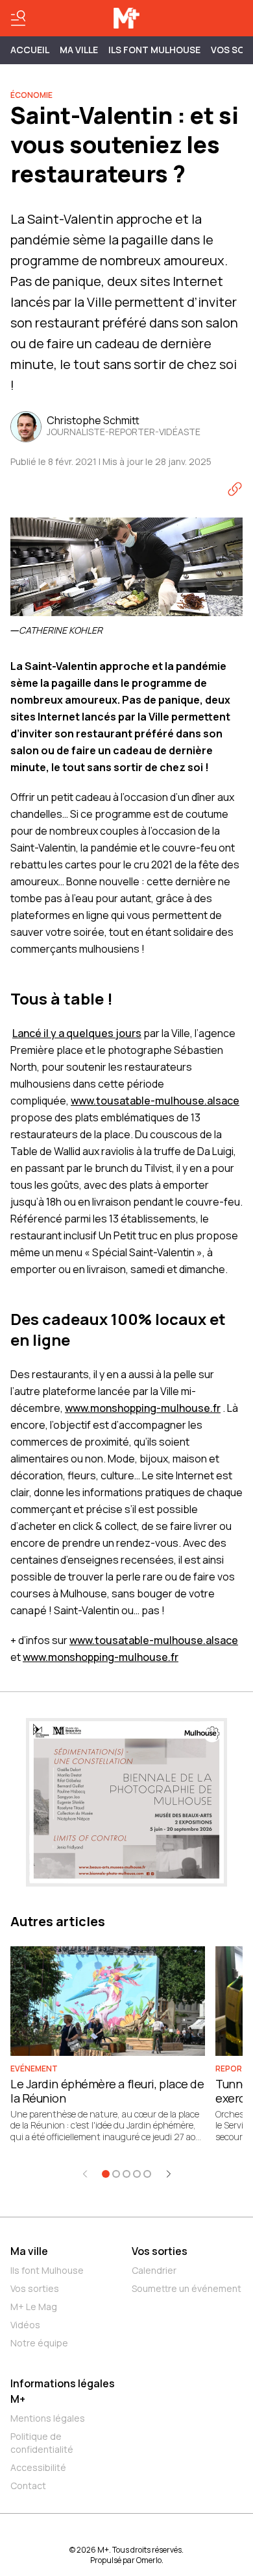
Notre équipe (39, 2343)
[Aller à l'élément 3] (126, 2174)
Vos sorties (35, 2288)
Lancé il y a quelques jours (77, 1033)
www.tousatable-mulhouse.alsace (155, 1101)
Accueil (30, 50)
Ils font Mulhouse (47, 2270)
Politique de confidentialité (42, 2443)
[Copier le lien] (235, 489)
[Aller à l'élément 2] (116, 2174)
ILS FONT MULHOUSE (154, 50)
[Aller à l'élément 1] (106, 2174)
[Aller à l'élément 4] (137, 2174)
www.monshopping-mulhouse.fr (143, 1408)
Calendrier (154, 2270)
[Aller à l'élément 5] (147, 2174)
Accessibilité (38, 2467)
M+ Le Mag (34, 2307)
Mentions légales (48, 2418)
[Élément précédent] (85, 2174)
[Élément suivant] (169, 2174)
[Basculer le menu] (18, 18)
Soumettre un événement (187, 2288)
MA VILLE (79, 50)
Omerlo (149, 2560)
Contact (28, 2486)
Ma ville (29, 2251)
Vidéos (25, 2325)
